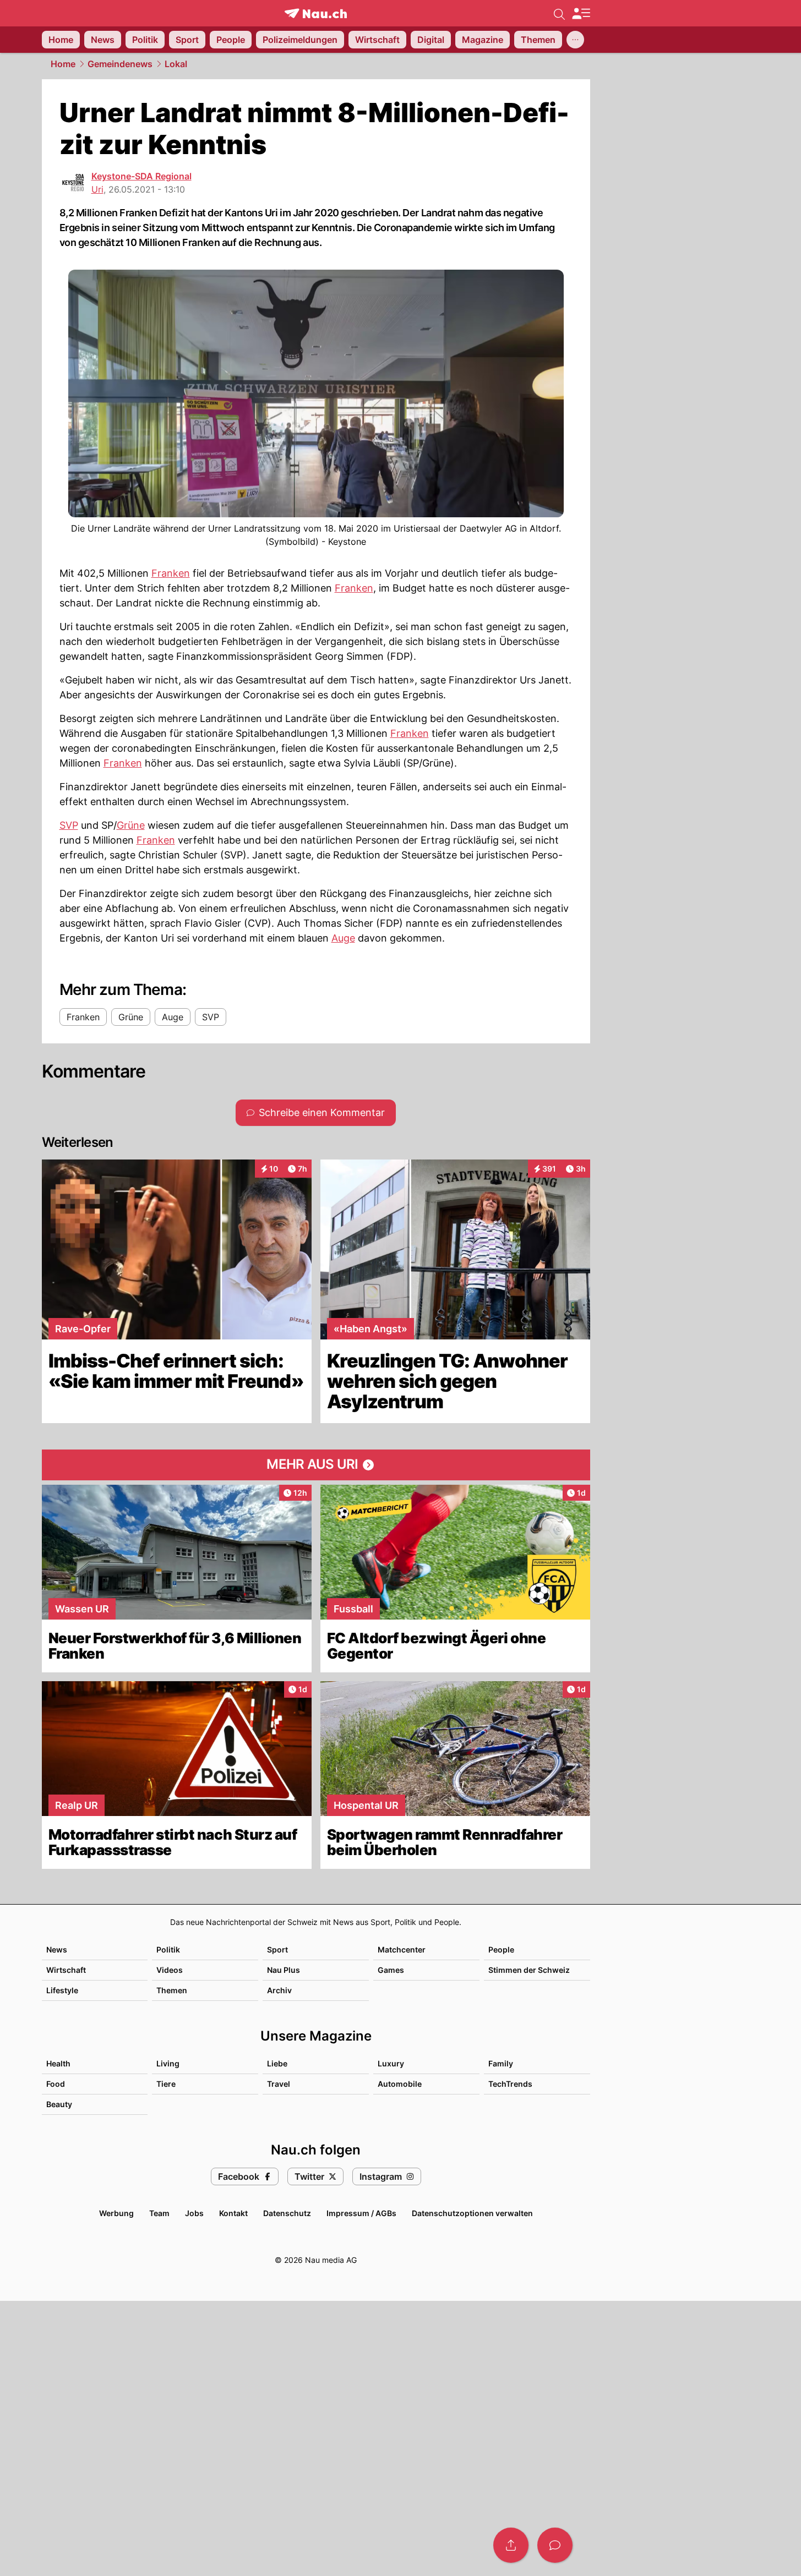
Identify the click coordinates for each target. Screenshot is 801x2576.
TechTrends (510, 2084)
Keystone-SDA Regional (141, 176)
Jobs (194, 2213)
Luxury (391, 2063)
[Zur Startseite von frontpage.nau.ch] (316, 13)
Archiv (279, 1990)
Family (501, 2063)
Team (159, 2213)
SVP (69, 825)
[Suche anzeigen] (559, 13)
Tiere (166, 2084)
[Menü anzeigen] (581, 13)
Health (58, 2063)
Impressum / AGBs (361, 2213)
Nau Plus (284, 1970)
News (57, 1949)
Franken (171, 573)
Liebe (277, 2063)
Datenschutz (287, 2213)
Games (391, 1970)
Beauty (59, 2104)
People (501, 1949)
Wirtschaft (66, 1970)
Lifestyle (62, 1990)
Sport (277, 1949)
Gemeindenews (120, 64)
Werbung (116, 2213)
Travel (279, 2084)
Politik (168, 1949)
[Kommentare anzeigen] (555, 2545)
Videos (170, 1970)
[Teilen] (511, 2545)
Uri (97, 189)
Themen (172, 1990)
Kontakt (233, 2213)
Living (168, 2063)
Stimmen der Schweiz (529, 1970)
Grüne (131, 825)
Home (63, 64)
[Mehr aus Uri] (316, 1465)
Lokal (176, 64)
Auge (343, 938)
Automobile (400, 2084)
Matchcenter (402, 1949)
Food (56, 2084)
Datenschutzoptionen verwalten (472, 2213)
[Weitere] (575, 40)
